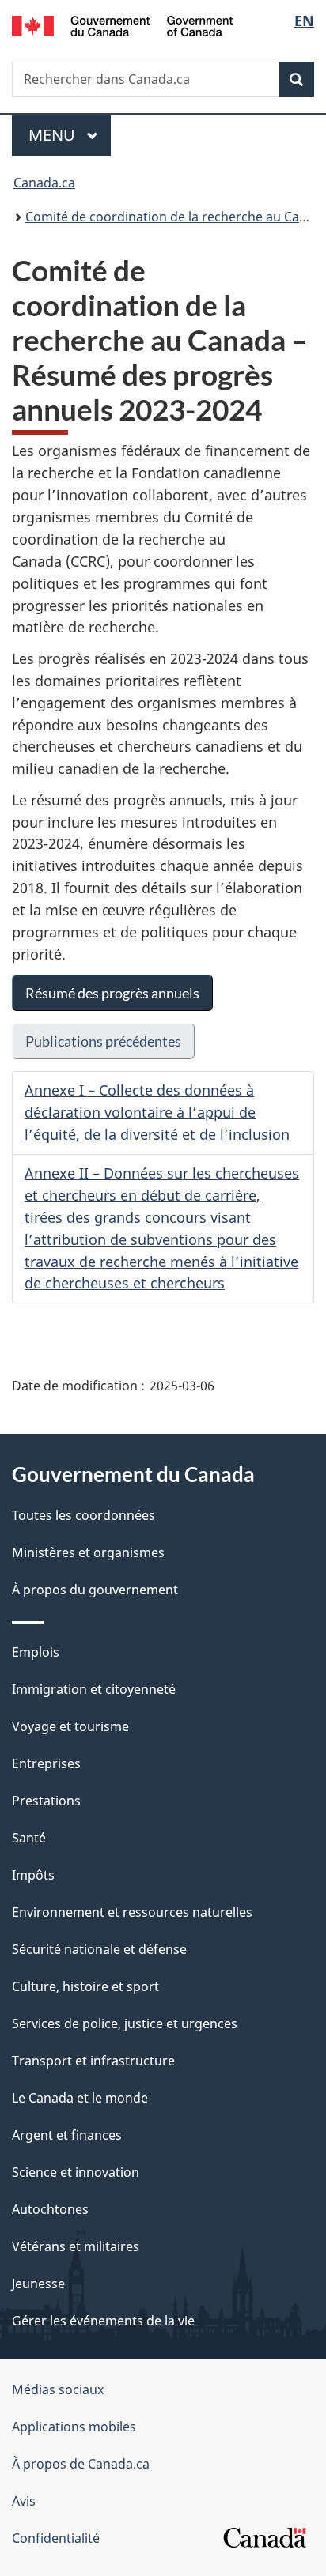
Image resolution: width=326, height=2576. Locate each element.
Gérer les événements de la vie (103, 2321)
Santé (29, 1838)
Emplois (36, 1652)
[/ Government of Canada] (122, 25)
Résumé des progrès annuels (112, 993)
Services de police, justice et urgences (125, 2023)
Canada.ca (44, 183)
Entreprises (46, 1763)
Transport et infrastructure (93, 2061)
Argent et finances (67, 2135)
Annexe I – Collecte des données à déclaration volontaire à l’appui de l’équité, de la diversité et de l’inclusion (157, 1112)
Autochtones (50, 2209)
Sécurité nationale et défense (99, 1949)
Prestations (46, 1801)
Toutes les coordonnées (83, 1515)
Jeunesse (38, 2284)
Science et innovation (76, 2172)
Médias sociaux (58, 2389)
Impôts (33, 1875)
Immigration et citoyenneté (94, 1689)
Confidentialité (56, 2538)
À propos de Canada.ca (81, 2464)
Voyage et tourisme (70, 1726)
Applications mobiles (74, 2427)
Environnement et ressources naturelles (132, 1912)
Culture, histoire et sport (85, 1986)
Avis (24, 2501)
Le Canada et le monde (80, 2098)
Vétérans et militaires (76, 2246)
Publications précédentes (103, 1041)
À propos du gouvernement (95, 1590)
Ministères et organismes (88, 1552)
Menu (70, 135)
